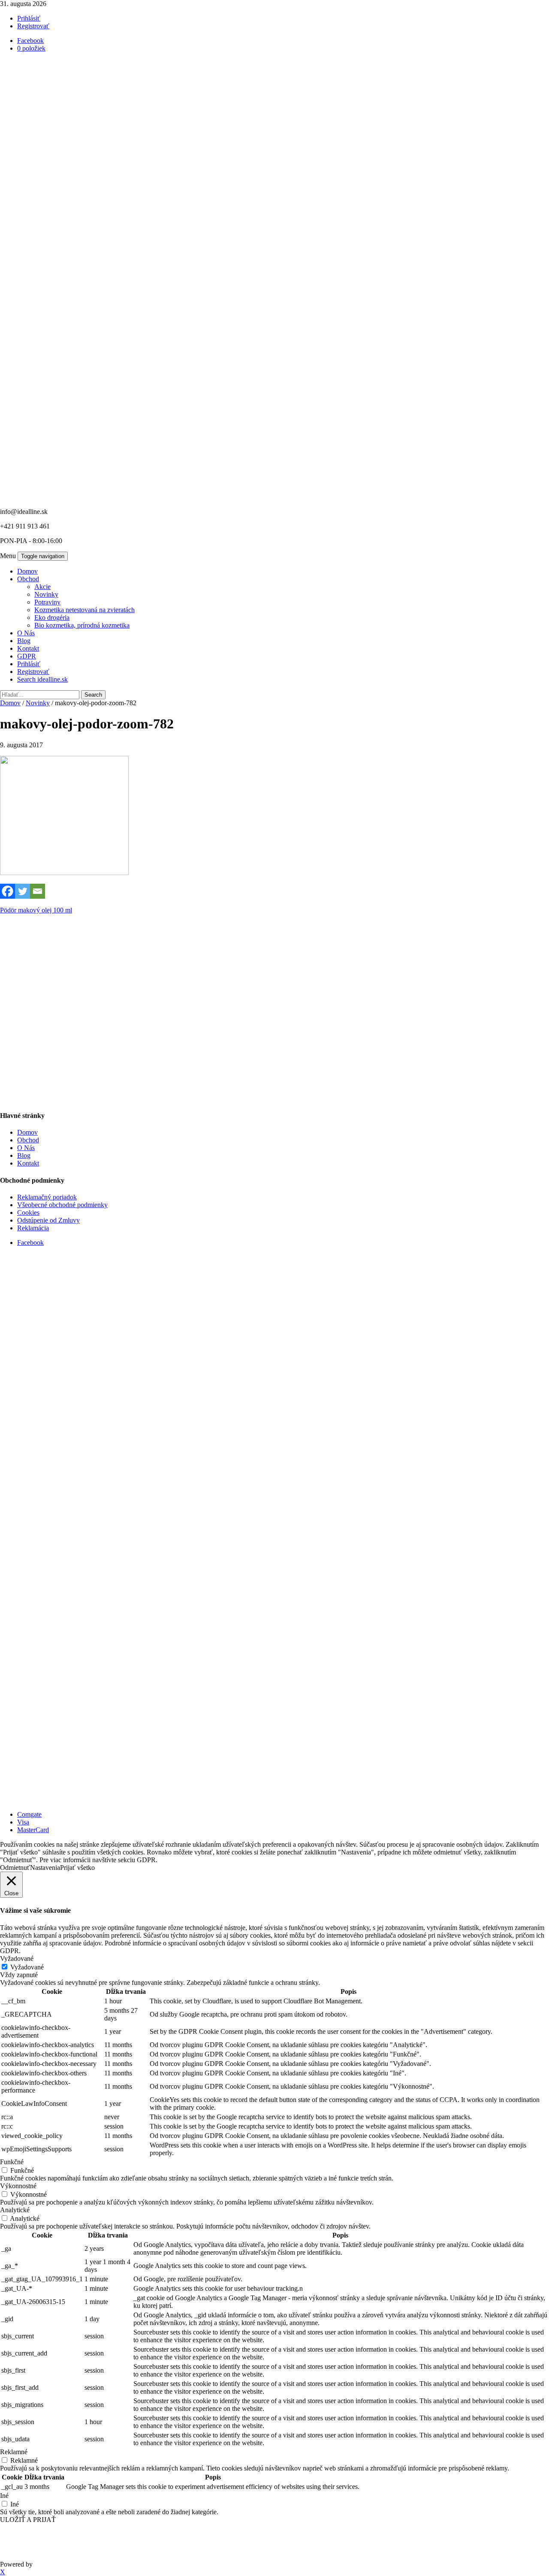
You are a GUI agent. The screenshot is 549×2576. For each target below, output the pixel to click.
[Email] (38, 891)
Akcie (42, 587)
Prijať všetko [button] (77, 1868)
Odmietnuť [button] (15, 1868)
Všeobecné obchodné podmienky (62, 1205)
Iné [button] (4, 2496)
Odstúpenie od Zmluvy (48, 1220)
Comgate (29, 1814)
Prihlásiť (29, 18)
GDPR (27, 656)
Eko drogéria (52, 618)
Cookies (28, 1213)
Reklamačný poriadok (47, 1197)
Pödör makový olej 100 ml (36, 910)
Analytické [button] (15, 2210)
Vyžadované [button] (17, 1958)
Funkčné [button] (12, 2162)
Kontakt (28, 648)
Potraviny (47, 602)
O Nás (26, 633)
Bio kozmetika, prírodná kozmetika (82, 625)
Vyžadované (27, 1967)
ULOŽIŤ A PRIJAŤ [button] (28, 2520)
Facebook (30, 1243)
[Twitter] (23, 891)
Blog (24, 641)
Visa (23, 1822)
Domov (27, 571)
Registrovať (33, 26)
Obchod (28, 579)
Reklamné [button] (14, 2452)
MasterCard (33, 1830)
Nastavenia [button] (45, 1868)
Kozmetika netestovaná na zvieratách (84, 610)
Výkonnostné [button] (18, 2186)
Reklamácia (33, 1228)
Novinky (46, 594)
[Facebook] (8, 891)
